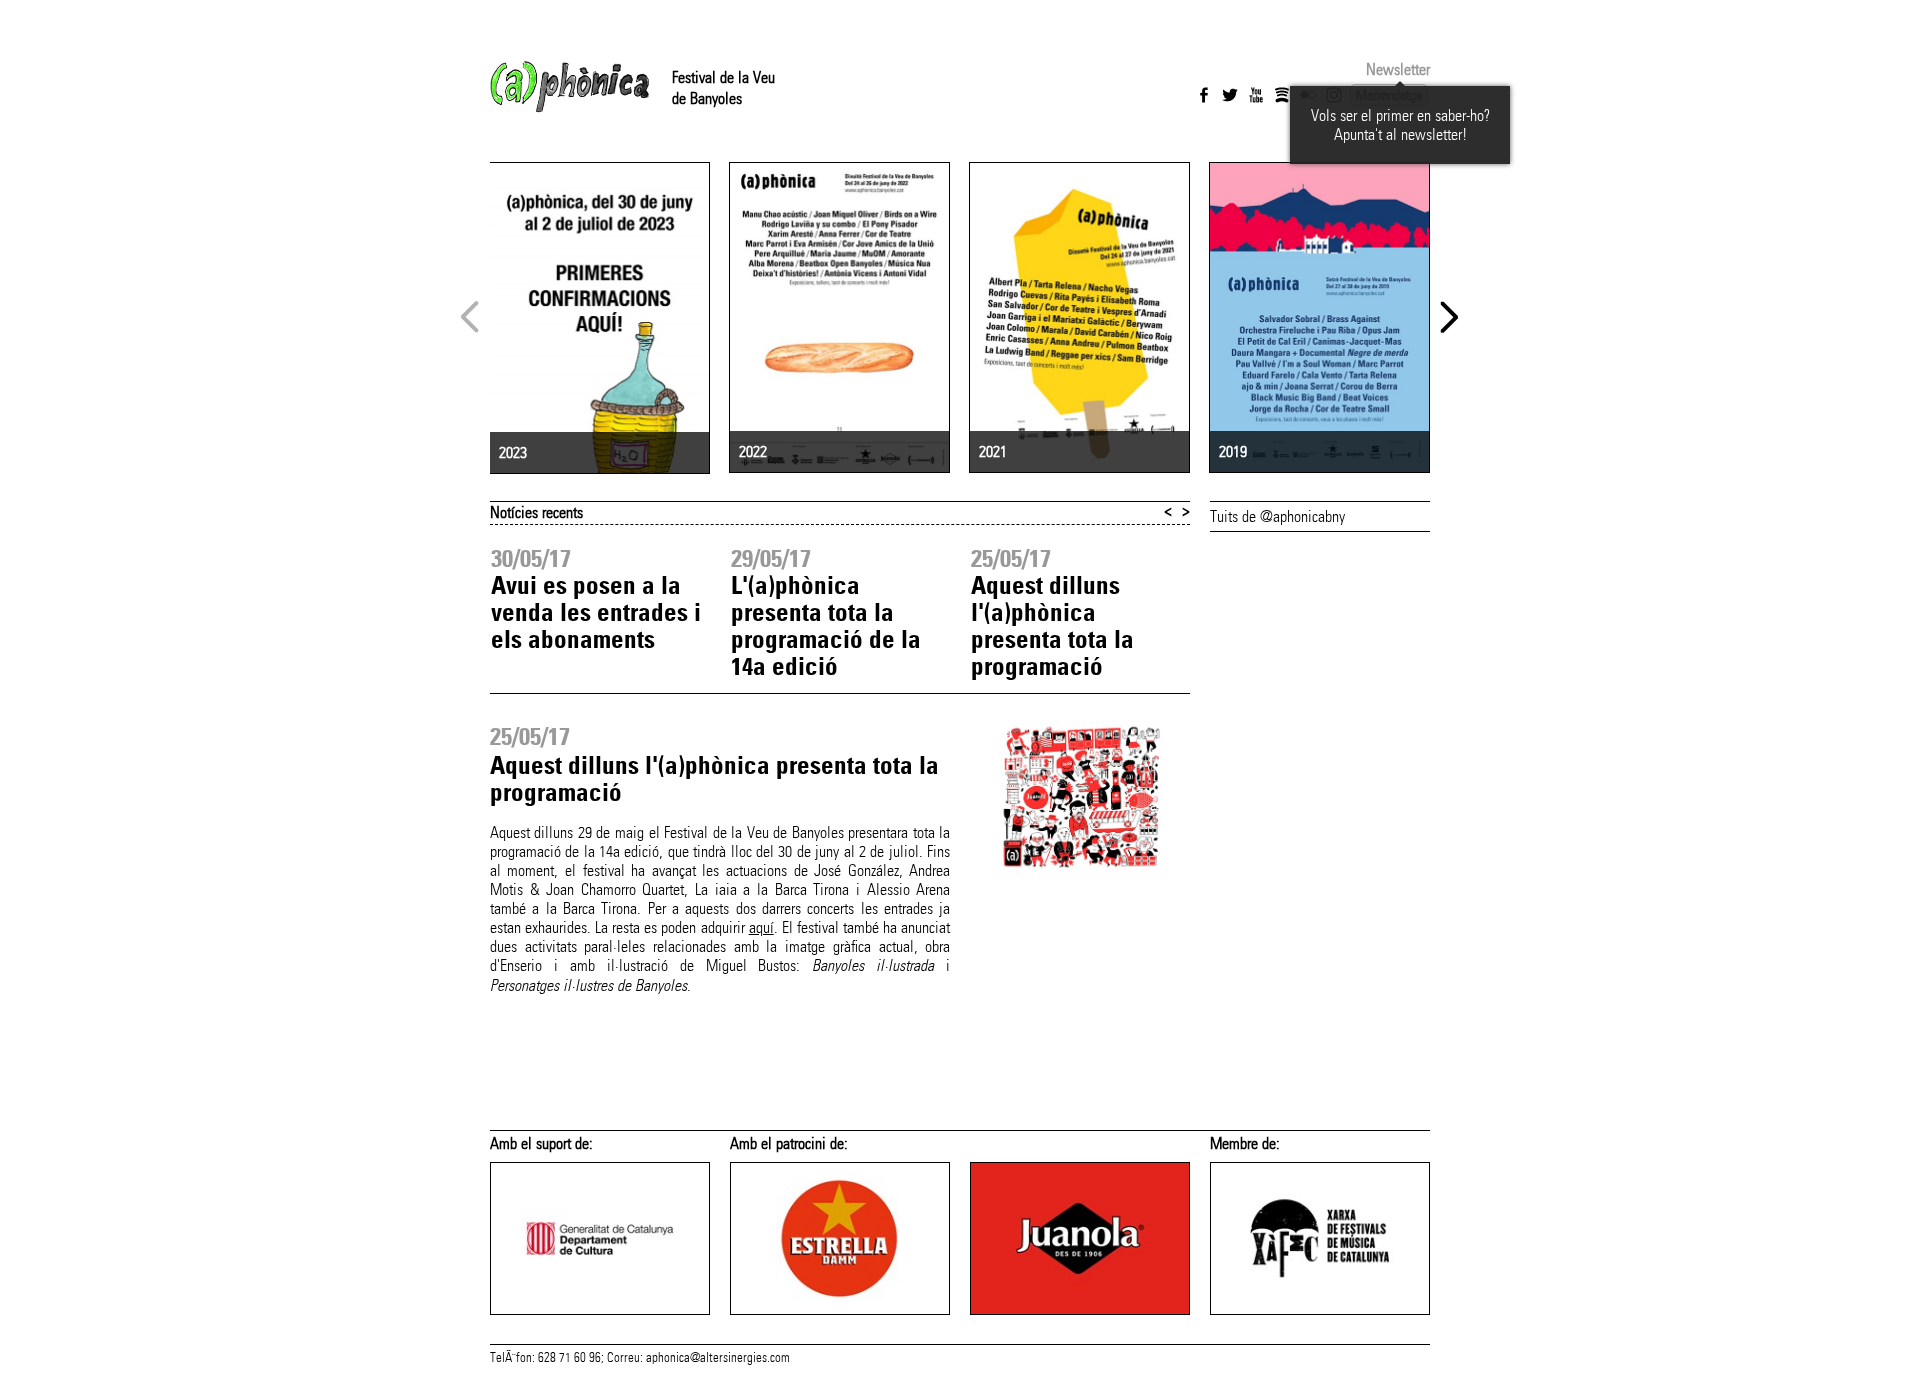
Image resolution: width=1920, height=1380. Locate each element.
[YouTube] (1256, 95)
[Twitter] (1230, 95)
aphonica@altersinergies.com (718, 1358)
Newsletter (1398, 69)
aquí (761, 927)
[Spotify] (1282, 95)
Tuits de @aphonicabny (1277, 516)
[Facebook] (1204, 95)
